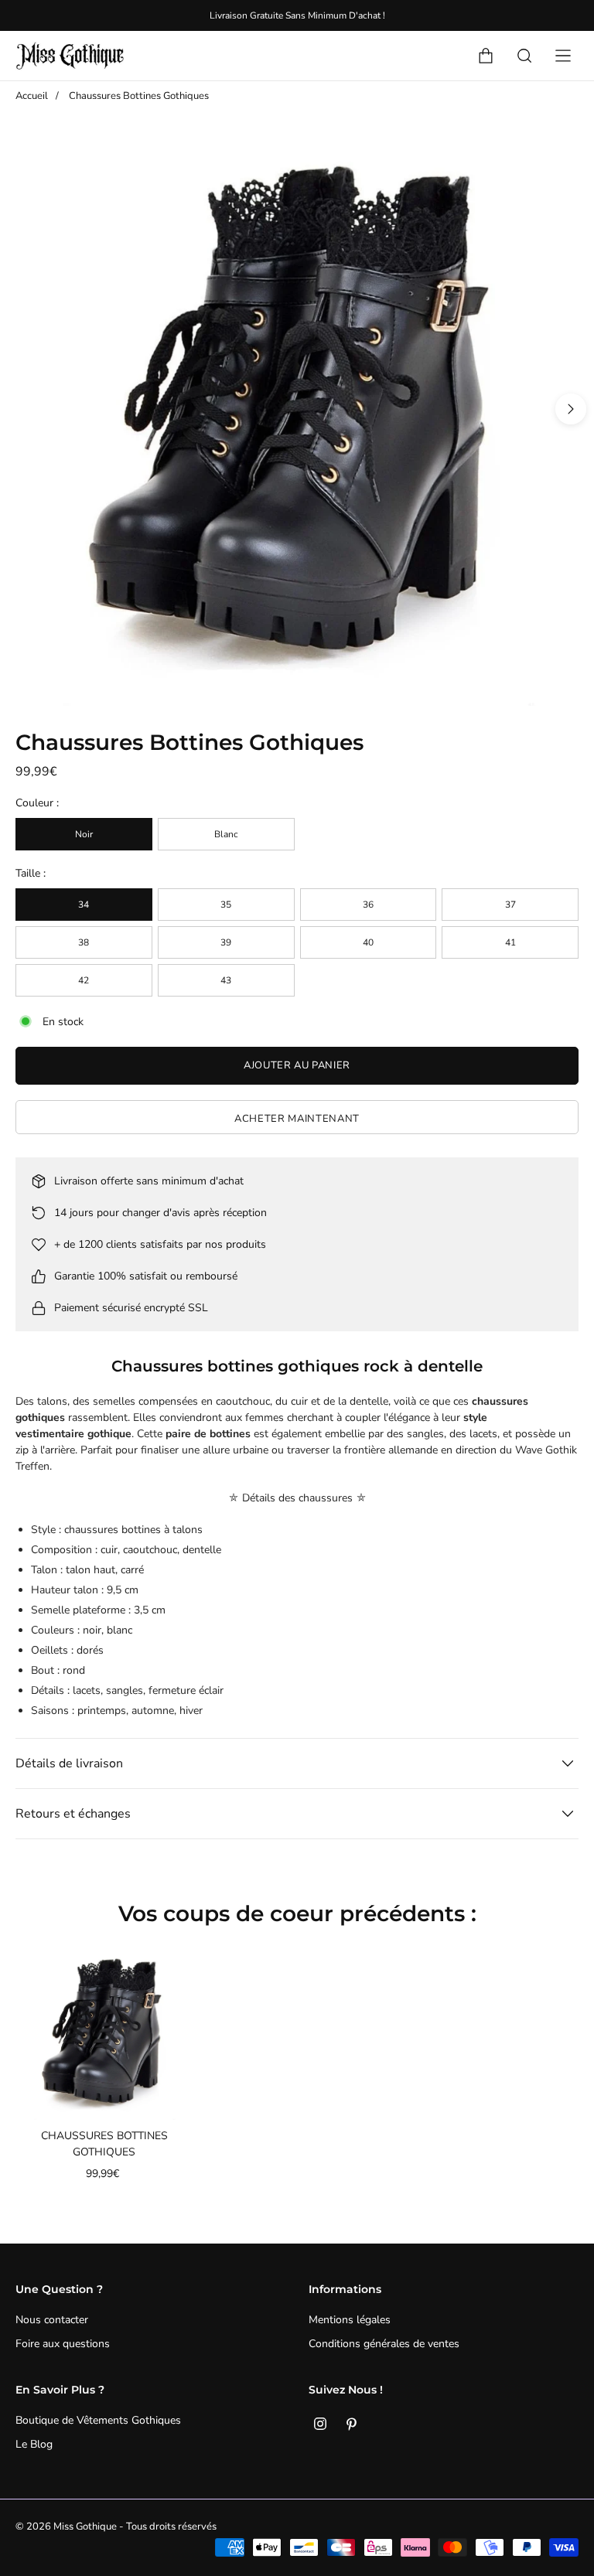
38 (84, 942)
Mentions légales (350, 2320)
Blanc (226, 834)
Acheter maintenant (297, 1119)
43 (226, 980)
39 (226, 942)
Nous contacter (52, 2320)
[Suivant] (571, 409)
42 (84, 980)
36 (368, 905)
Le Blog (34, 2444)
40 (368, 942)
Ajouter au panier (297, 1065)
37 (510, 905)
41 (510, 942)
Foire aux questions (63, 2344)
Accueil (32, 96)
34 (84, 905)
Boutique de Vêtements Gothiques (98, 2420)
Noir (84, 834)
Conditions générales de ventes (384, 2344)
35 (226, 905)
